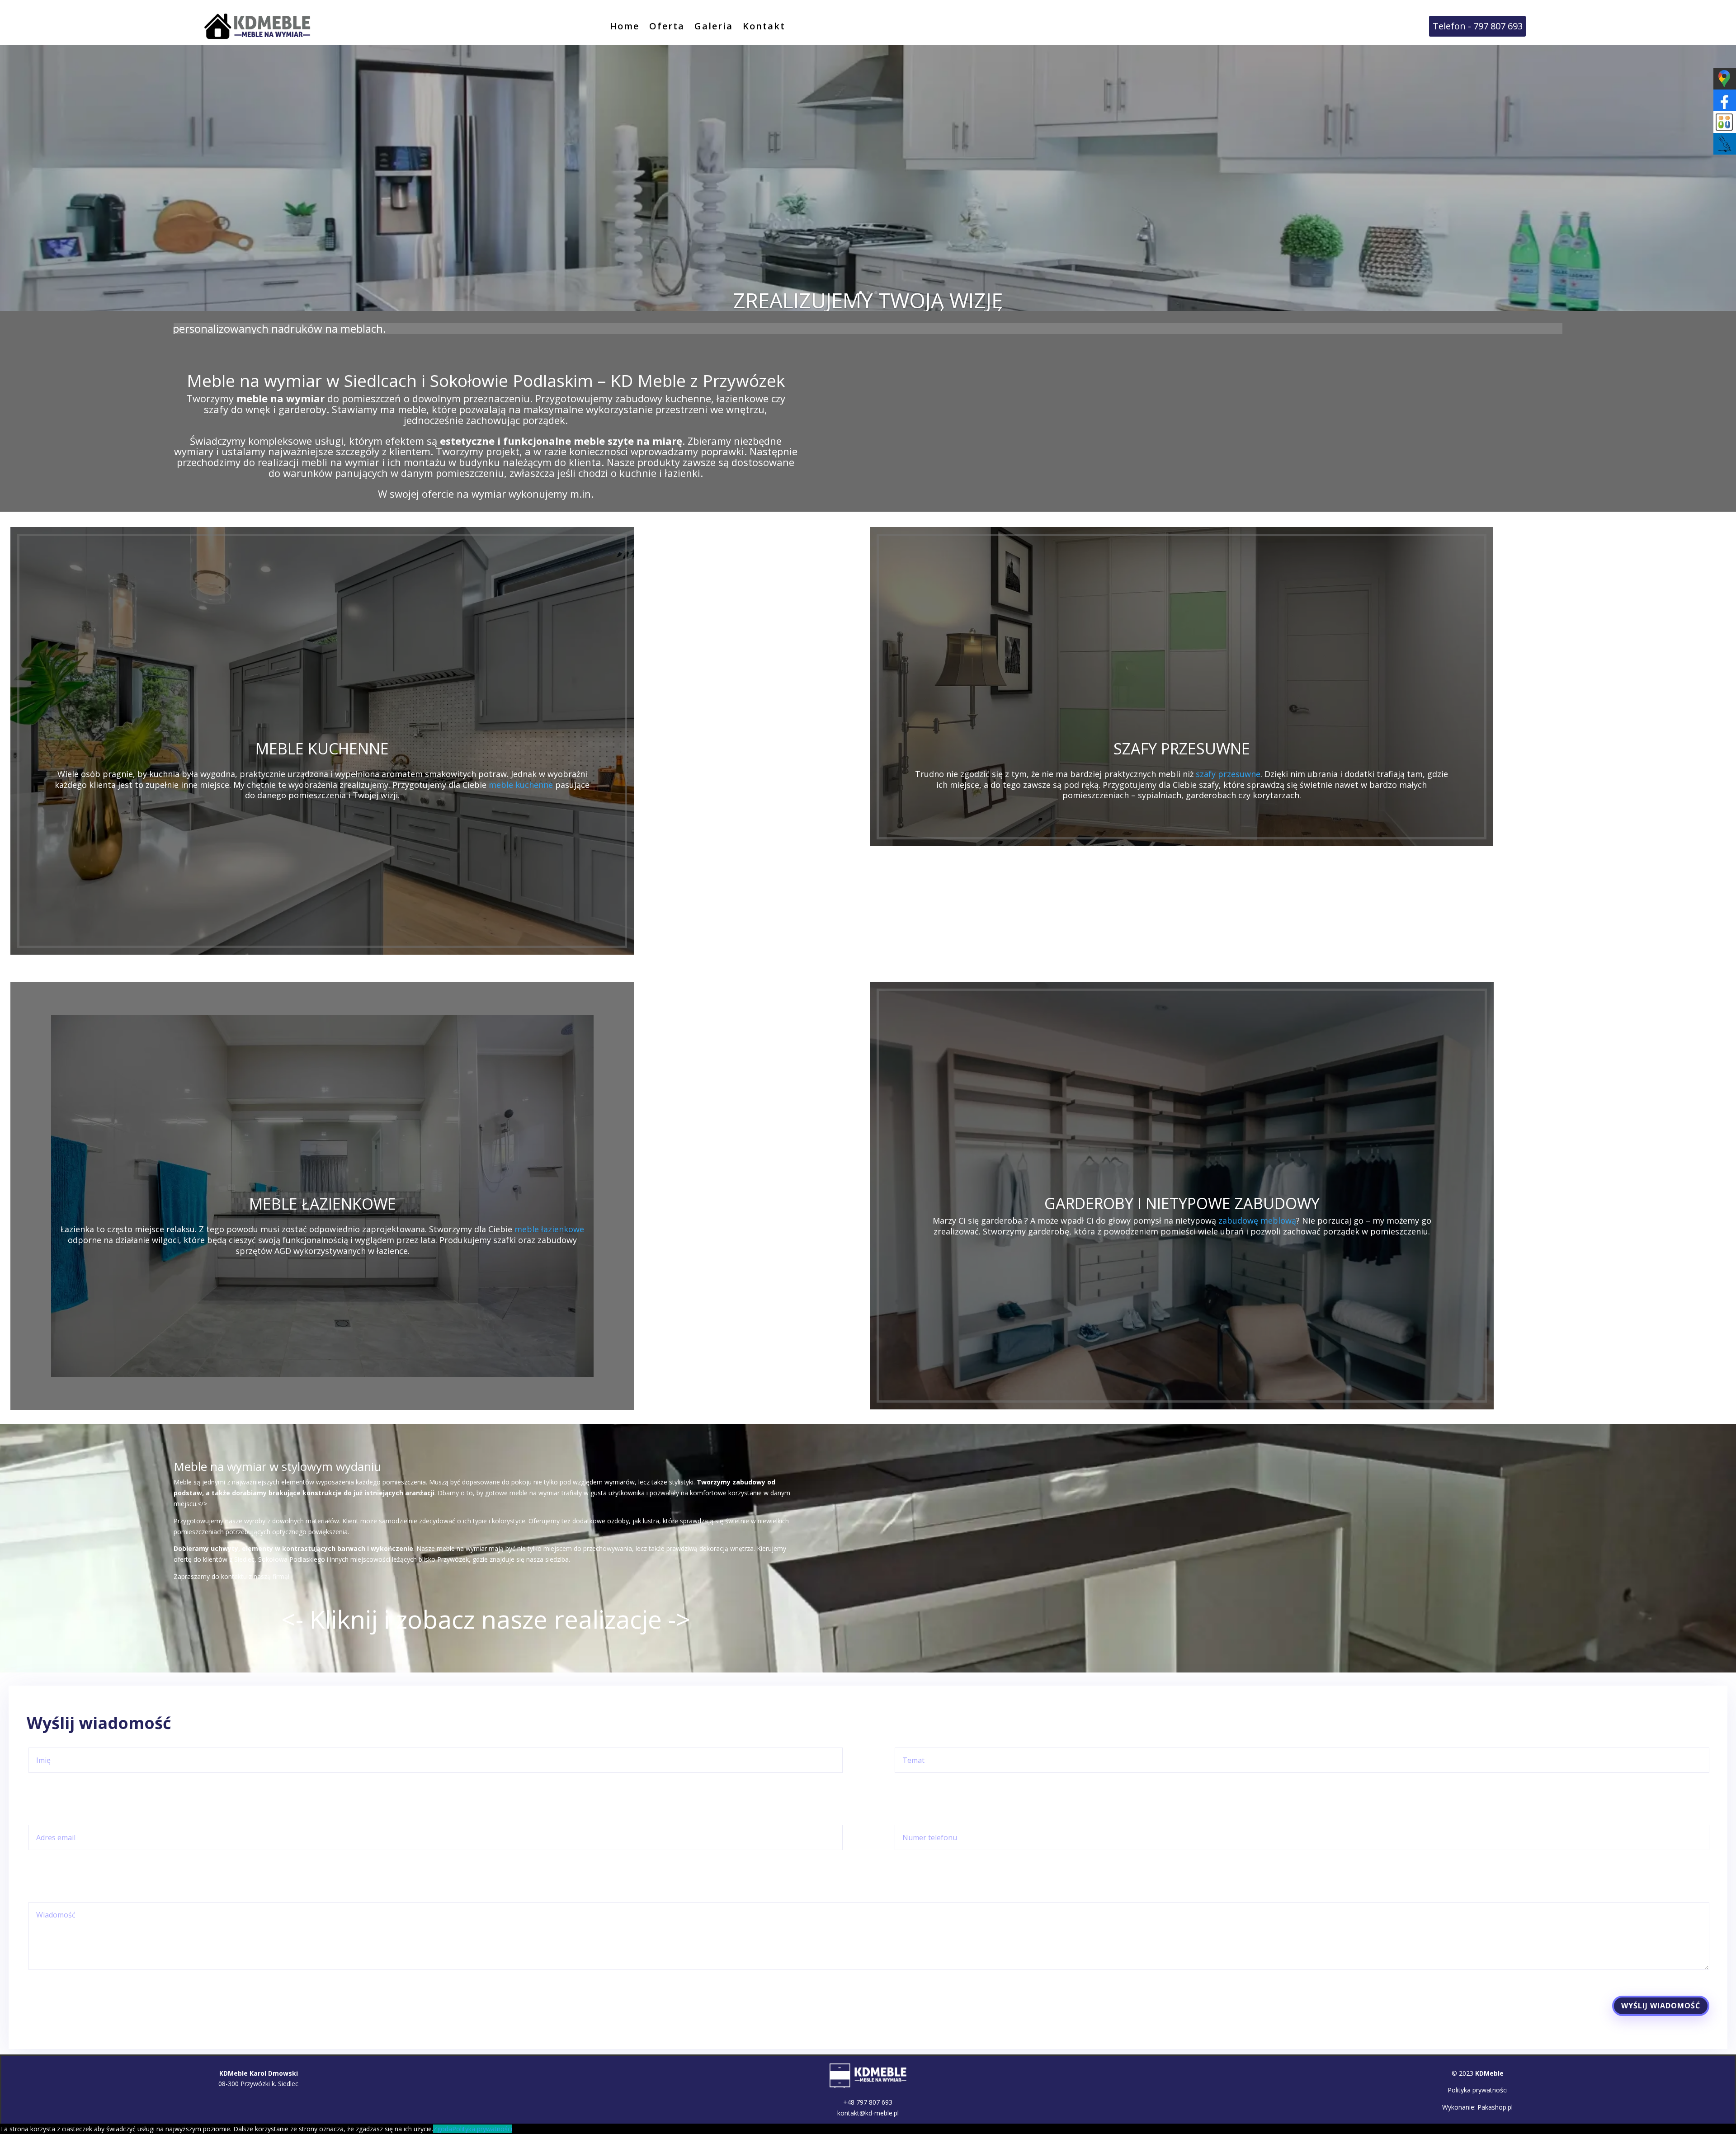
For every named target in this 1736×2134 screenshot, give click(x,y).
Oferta (667, 28)
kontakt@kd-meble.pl (868, 2113)
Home (625, 28)
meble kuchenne (521, 785)
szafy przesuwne (1228, 774)
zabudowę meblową (1257, 1220)
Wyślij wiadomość (1661, 2006)
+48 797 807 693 (868, 2102)
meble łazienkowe (549, 1229)
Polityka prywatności (1478, 2090)
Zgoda (443, 2129)
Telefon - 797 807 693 (1478, 26)
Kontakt (764, 28)
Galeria (714, 28)
